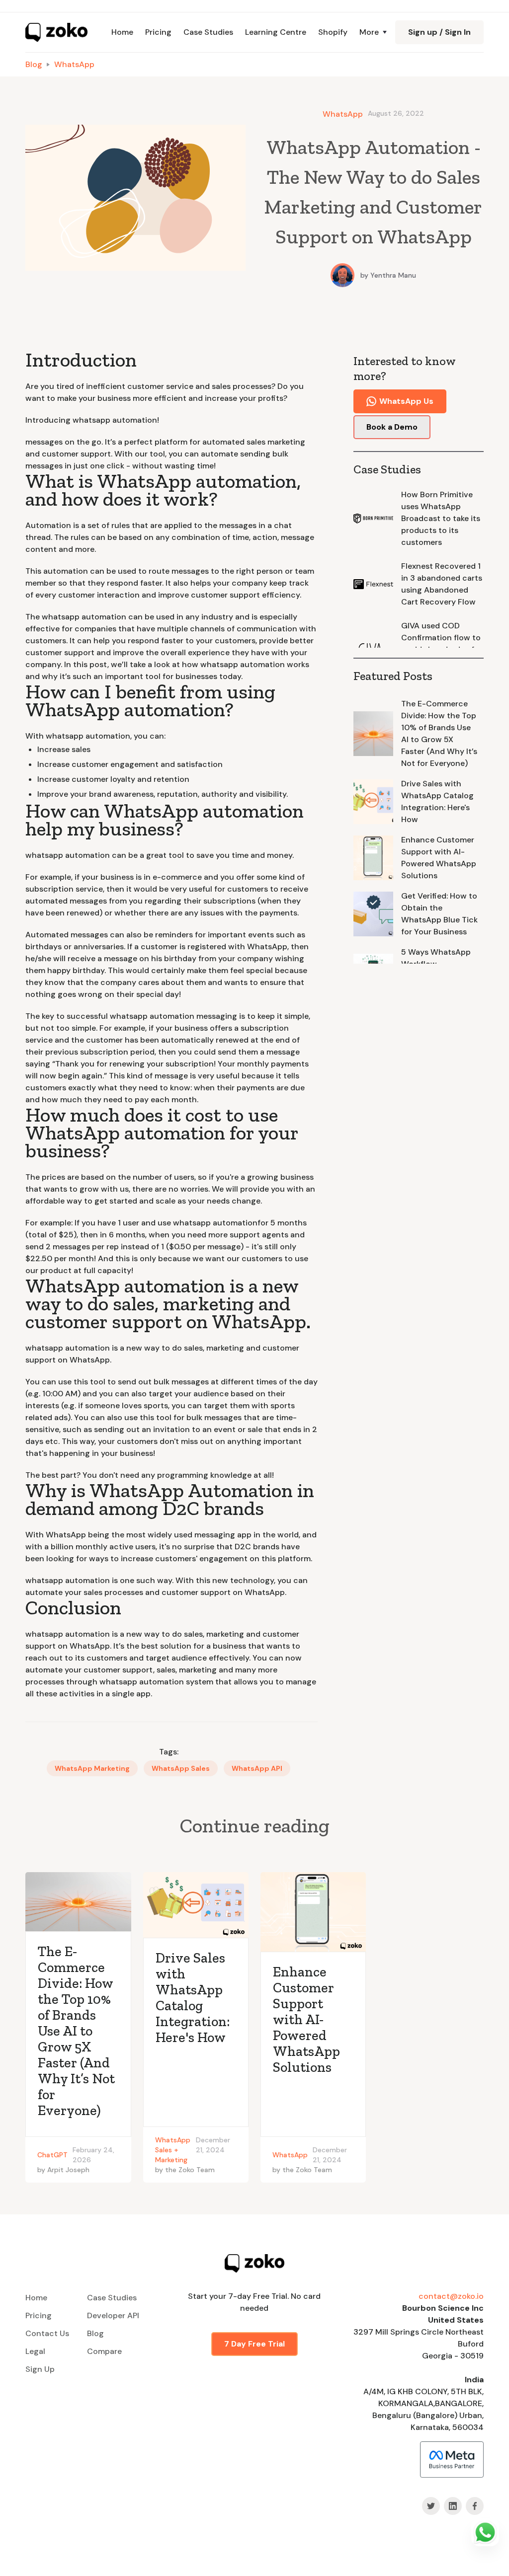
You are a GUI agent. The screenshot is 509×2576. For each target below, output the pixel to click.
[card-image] (78, 1902)
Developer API (113, 2315)
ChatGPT (52, 2155)
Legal (35, 2351)
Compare (104, 2351)
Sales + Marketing (171, 2155)
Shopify (333, 32)
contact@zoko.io (451, 2296)
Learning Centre (276, 32)
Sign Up (40, 2369)
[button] (371, 32)
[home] (56, 32)
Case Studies (208, 32)
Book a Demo (392, 427)
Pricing (158, 32)
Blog (34, 64)
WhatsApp (74, 64)
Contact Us (47, 2333)
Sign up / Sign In (439, 32)
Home (122, 32)
